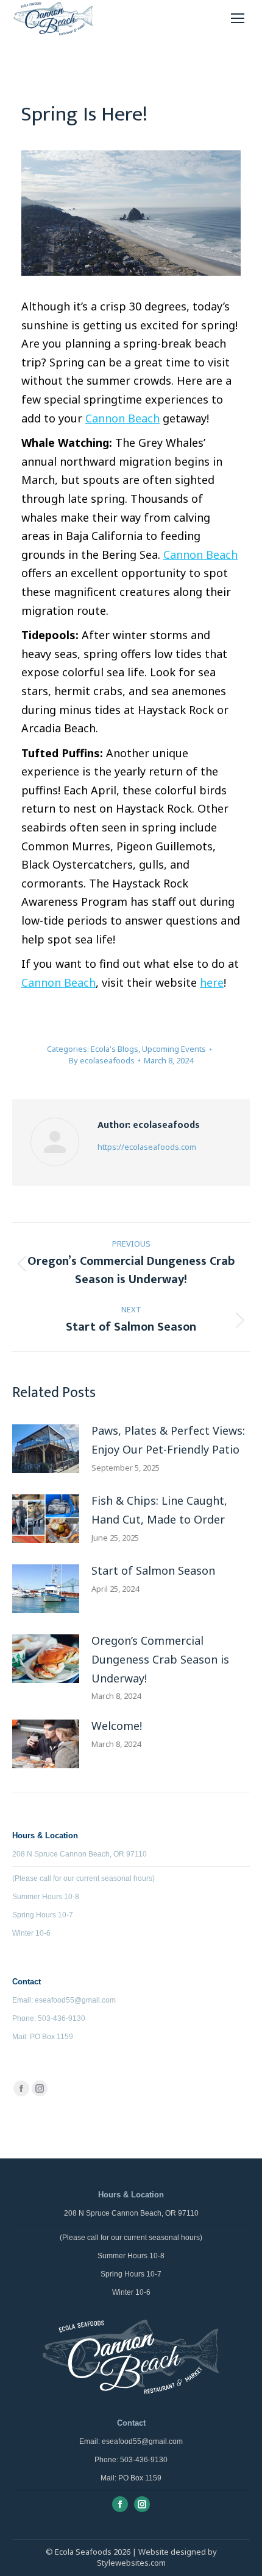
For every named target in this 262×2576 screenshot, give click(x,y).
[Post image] (46, 1449)
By (102, 1060)
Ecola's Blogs (115, 1049)
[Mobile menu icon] (238, 18)
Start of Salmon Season (153, 1570)
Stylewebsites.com (131, 2563)
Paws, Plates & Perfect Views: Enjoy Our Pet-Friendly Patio (168, 1440)
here (212, 982)
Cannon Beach (122, 418)
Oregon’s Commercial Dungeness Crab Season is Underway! (160, 1659)
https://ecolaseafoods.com (147, 1147)
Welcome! (117, 1726)
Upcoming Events (174, 1049)
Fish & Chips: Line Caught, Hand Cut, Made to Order (159, 1510)
